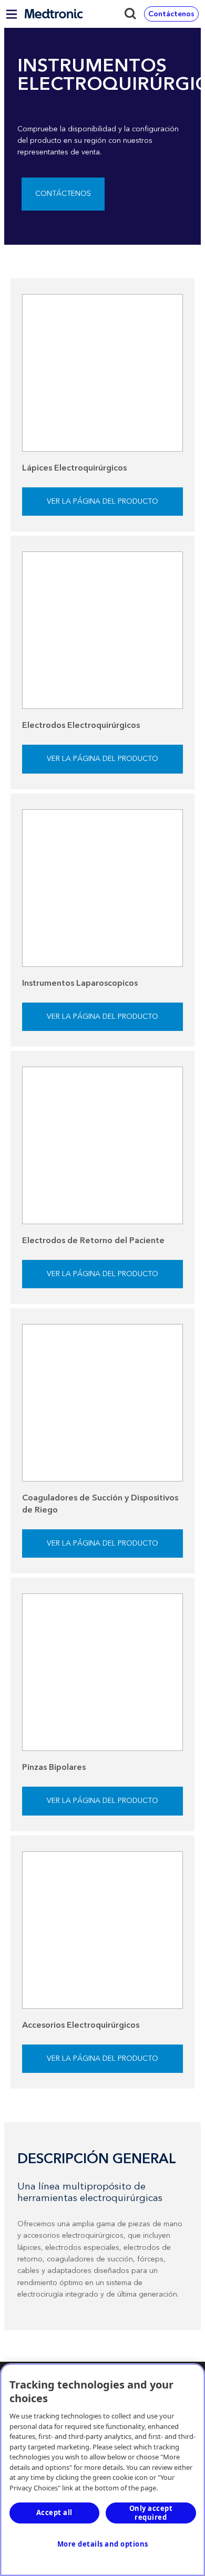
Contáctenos (63, 194)
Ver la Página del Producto (102, 502)
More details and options (103, 2544)
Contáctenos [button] (171, 14)
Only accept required (151, 2513)
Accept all (54, 2512)
